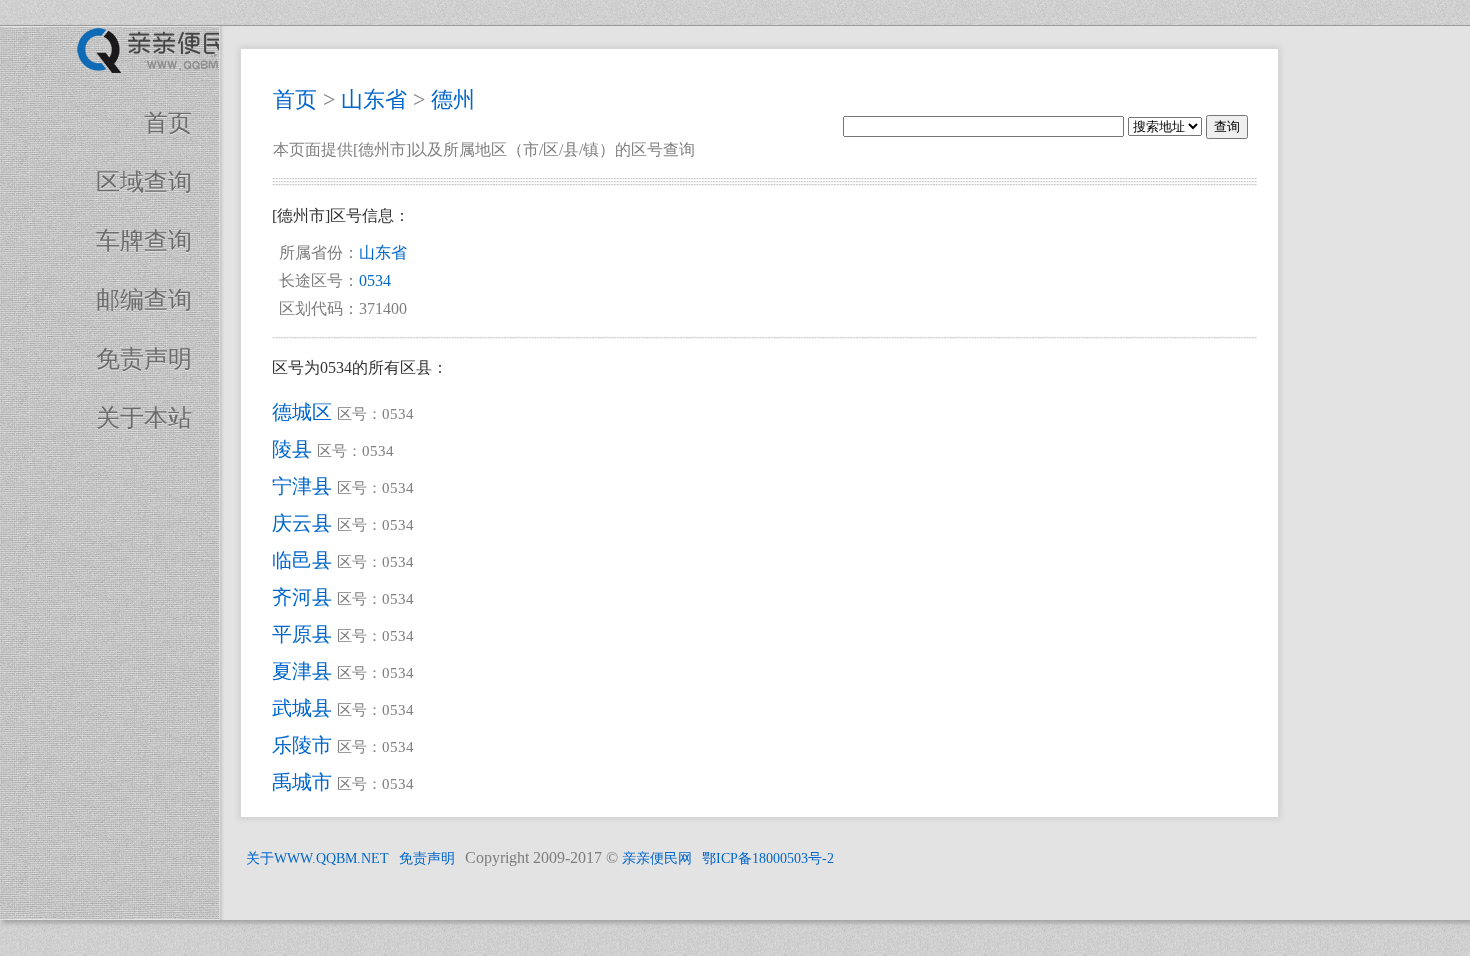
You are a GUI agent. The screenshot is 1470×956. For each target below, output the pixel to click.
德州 (453, 99)
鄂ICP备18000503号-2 (768, 858)
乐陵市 (302, 745)
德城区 (302, 412)
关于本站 (144, 418)
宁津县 (302, 486)
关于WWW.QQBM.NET (317, 858)
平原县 (302, 634)
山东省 (374, 99)
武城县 (302, 708)
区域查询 (144, 182)
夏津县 (302, 671)
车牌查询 (144, 241)
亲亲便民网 (657, 858)
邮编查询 (144, 300)
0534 (375, 280)
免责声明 (144, 359)
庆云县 (302, 523)
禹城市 (302, 782)
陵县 (292, 449)
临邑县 (302, 560)
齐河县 (302, 597)
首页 (168, 123)
